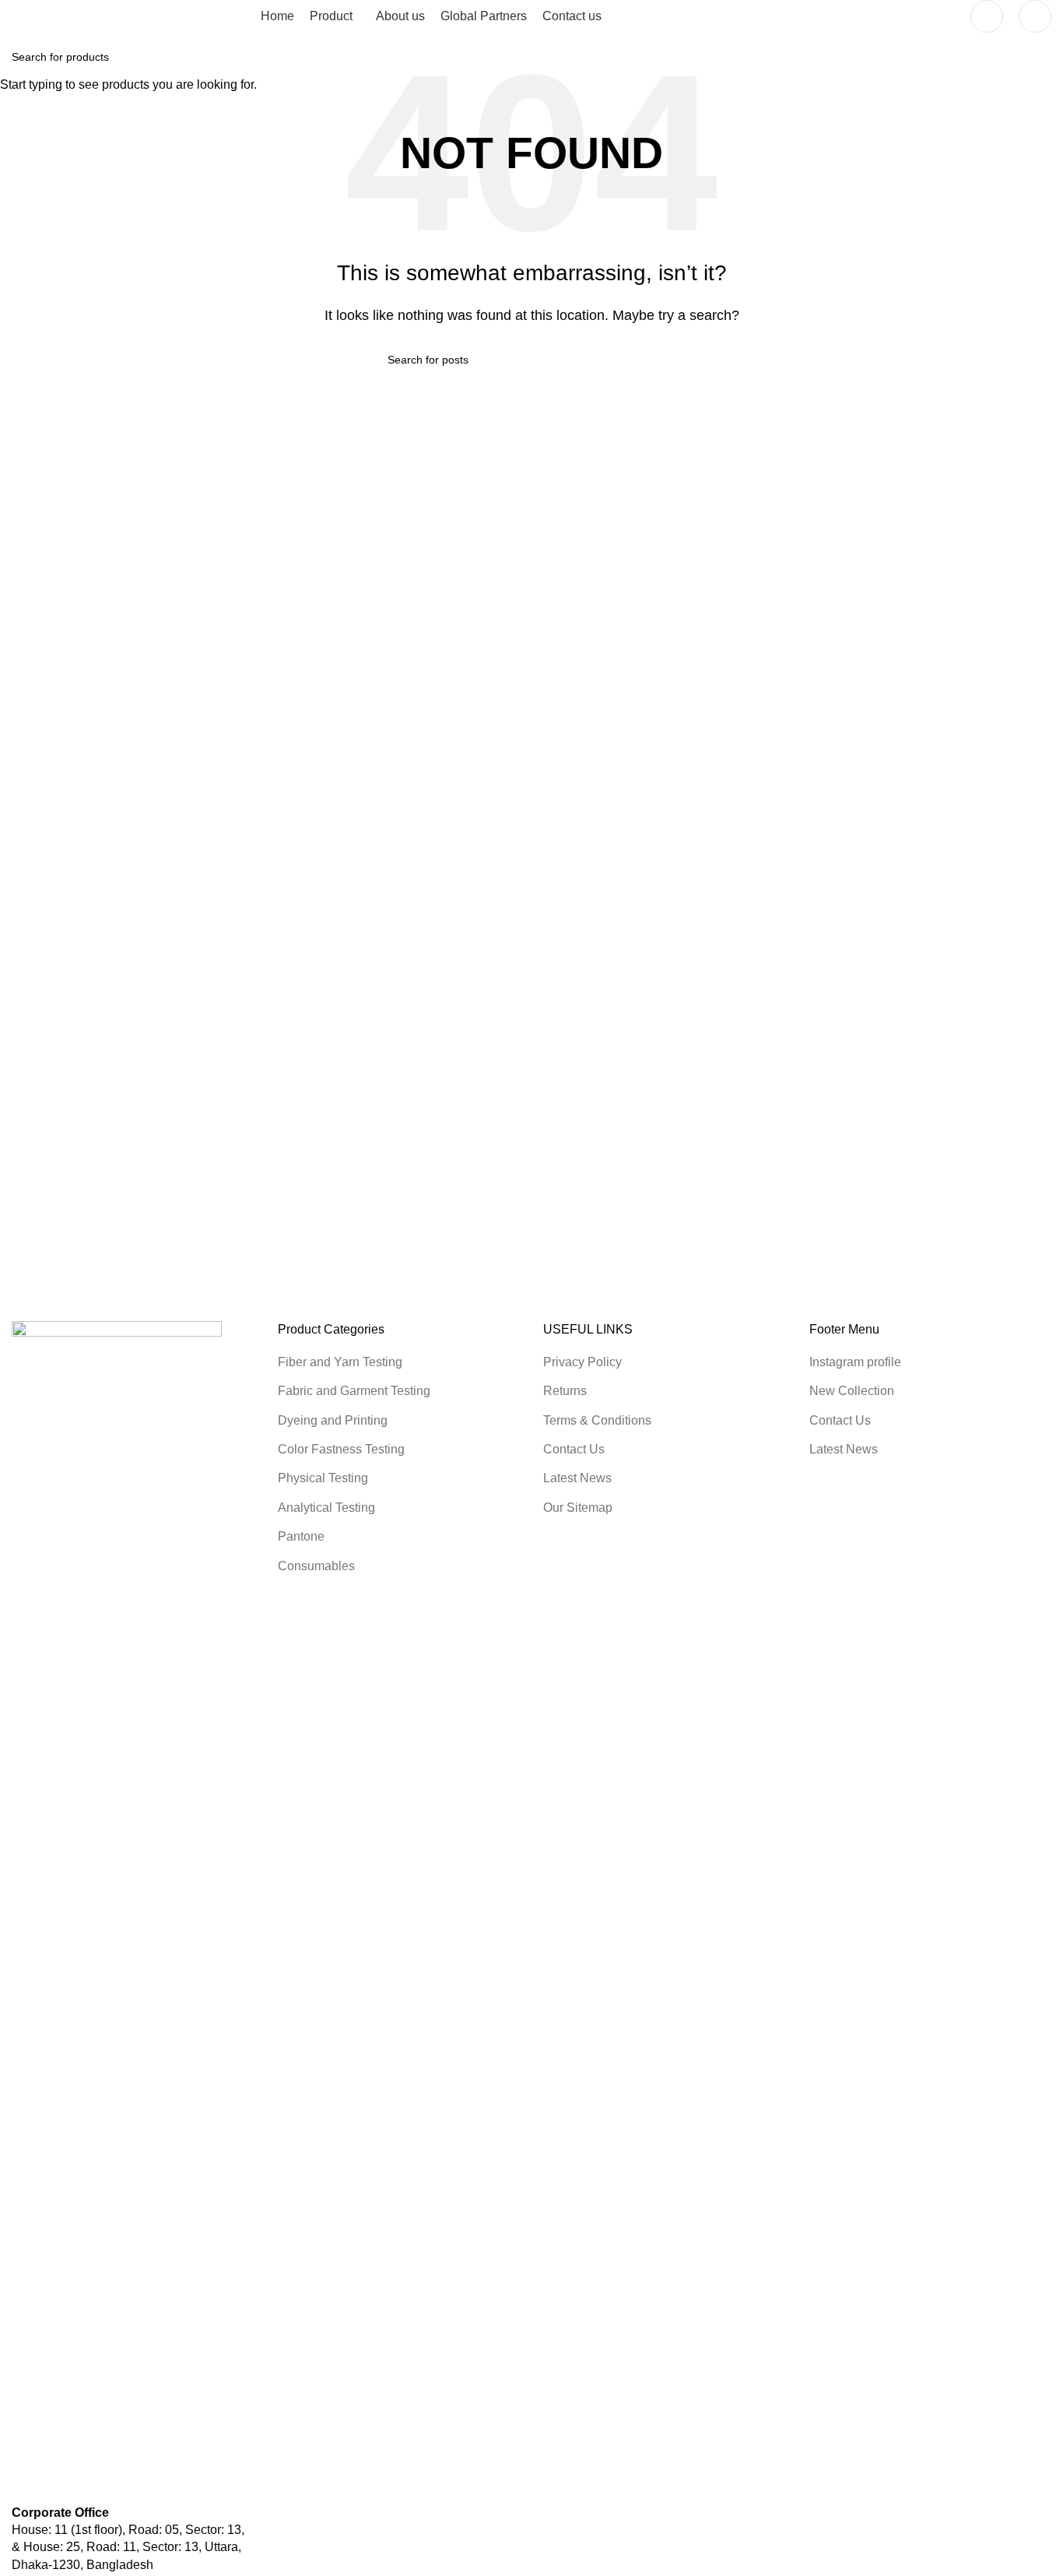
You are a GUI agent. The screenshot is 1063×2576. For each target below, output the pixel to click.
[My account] (987, 16)
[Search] (1035, 16)
